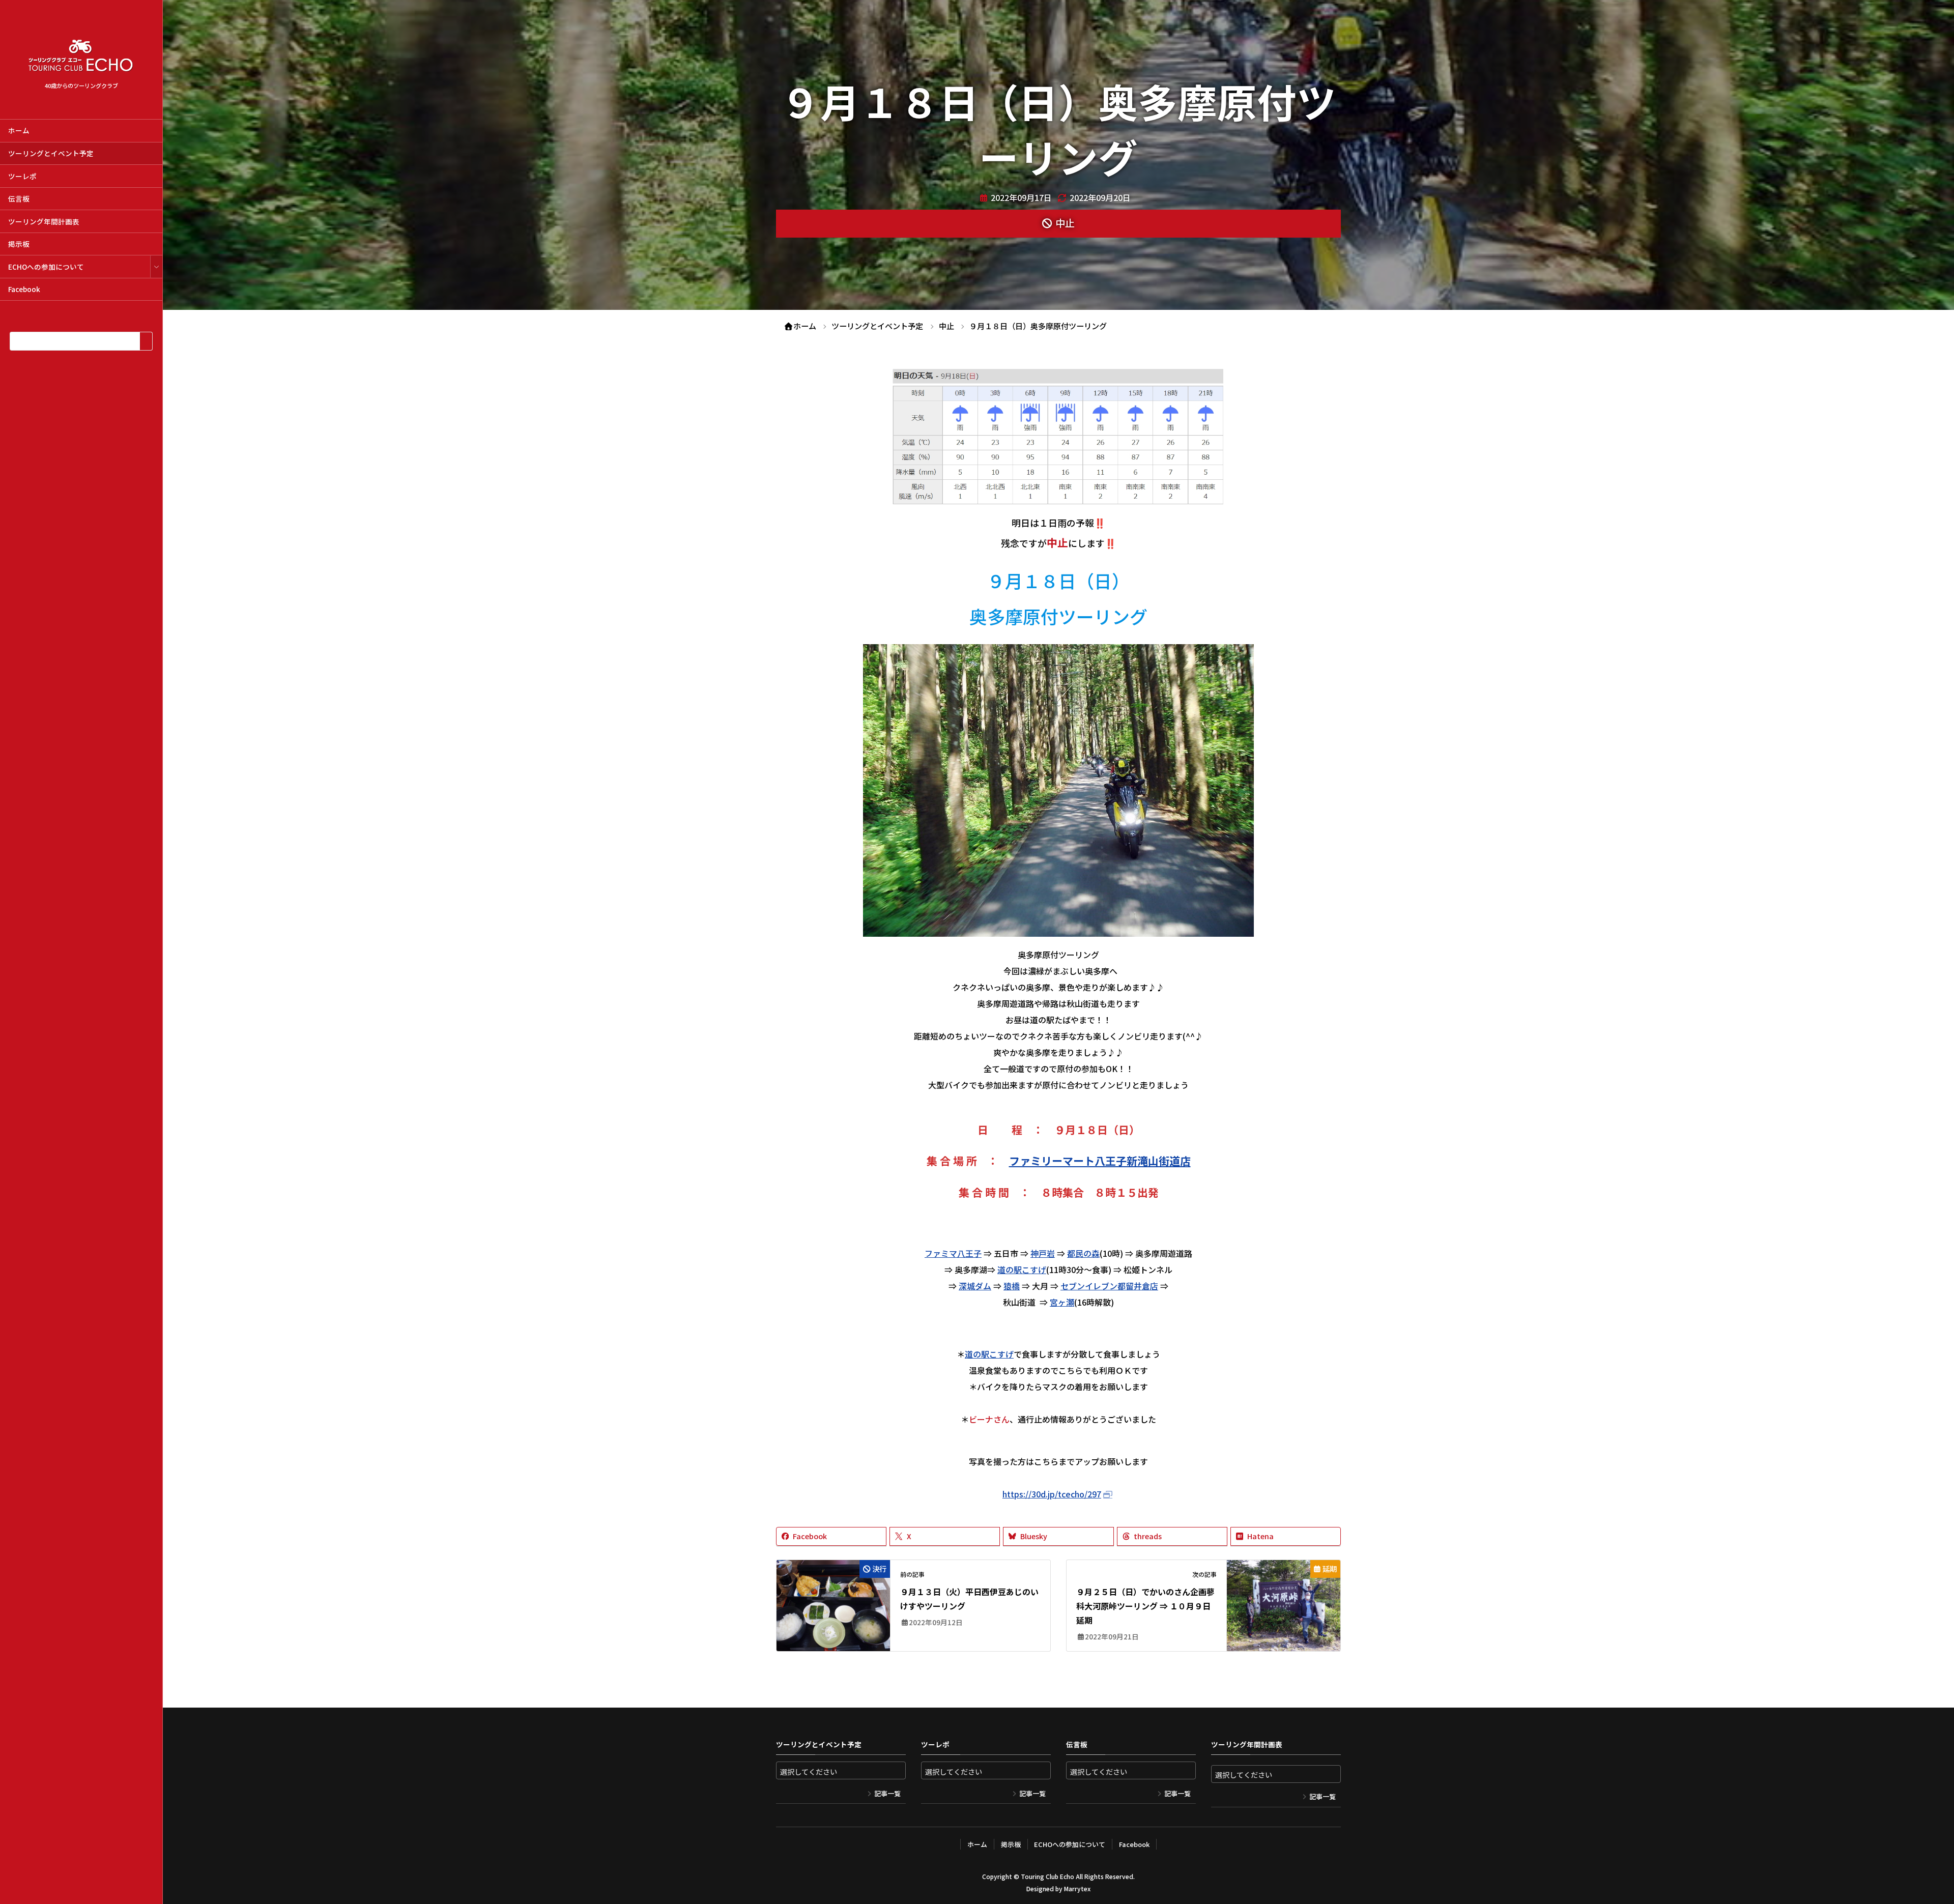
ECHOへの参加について (46, 267)
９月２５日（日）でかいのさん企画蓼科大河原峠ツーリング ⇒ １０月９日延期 (1145, 1606)
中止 (1065, 223)
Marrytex (1077, 1888)
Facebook (24, 289)
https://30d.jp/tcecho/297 (1052, 1494)
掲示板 (19, 244)
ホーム (19, 130)
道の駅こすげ (1022, 1270)
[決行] (833, 1597)
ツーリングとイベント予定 (51, 153)
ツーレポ (22, 176)
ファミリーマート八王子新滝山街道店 (1100, 1161)
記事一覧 (887, 1793)
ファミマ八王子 (953, 1253)
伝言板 (19, 198)
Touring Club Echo (1047, 1876)
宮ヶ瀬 (1062, 1302)
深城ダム (975, 1286)
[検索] (146, 341)
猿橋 (1012, 1286)
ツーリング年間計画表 (44, 221)
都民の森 (1083, 1253)
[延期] (1284, 1597)
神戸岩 (1043, 1253)
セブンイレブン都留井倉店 (1109, 1286)
